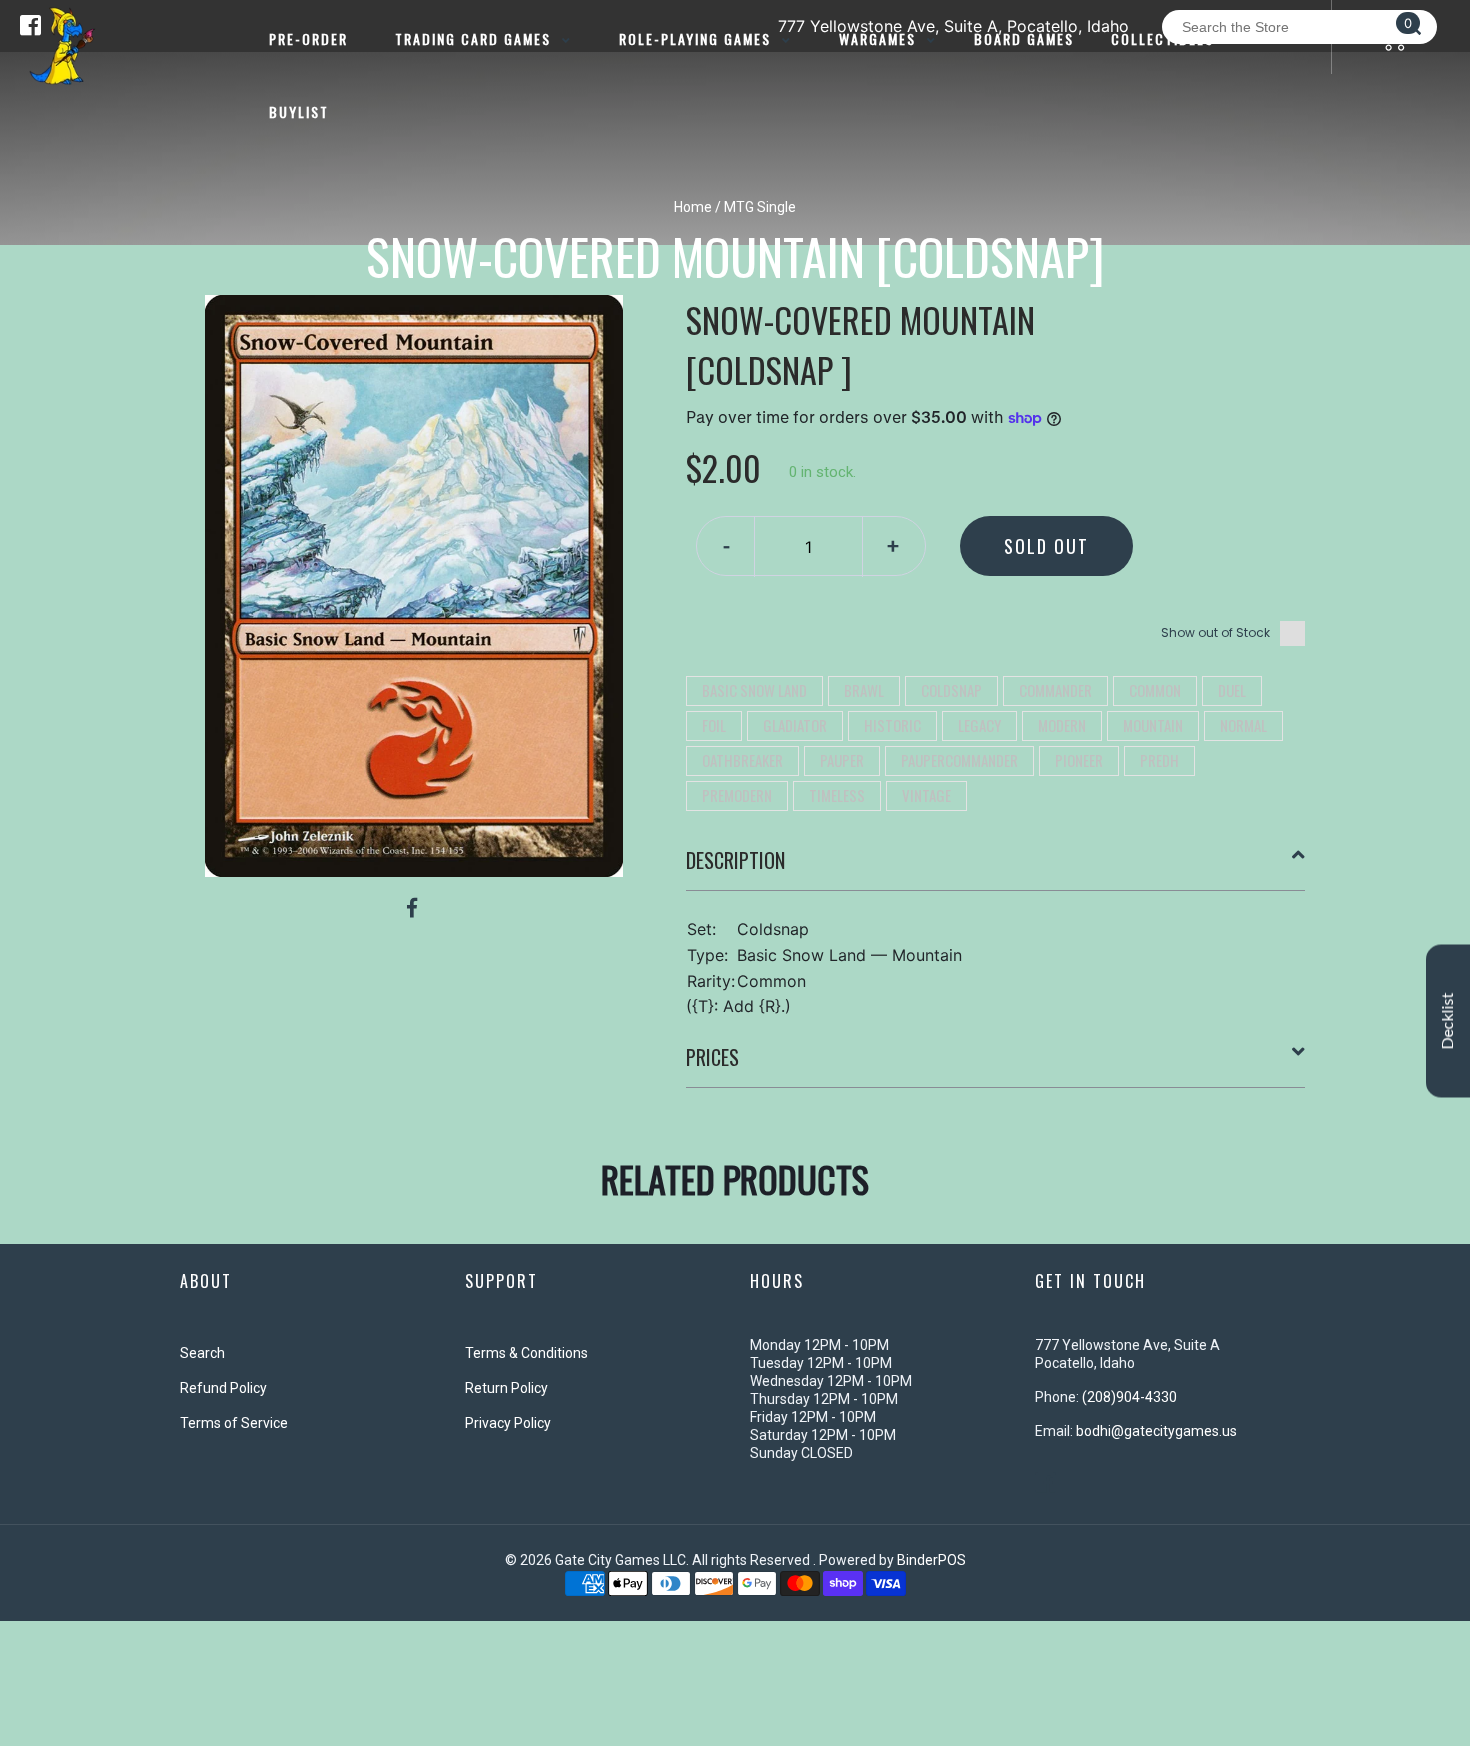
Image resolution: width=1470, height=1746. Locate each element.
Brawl (864, 690)
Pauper (842, 760)
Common (1155, 690)
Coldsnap (951, 690)
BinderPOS (931, 1560)
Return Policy (506, 1388)
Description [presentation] (735, 860)
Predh (1159, 760)
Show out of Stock (1215, 632)
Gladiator (795, 725)
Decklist (1448, 1021)
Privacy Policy (508, 1423)
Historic (892, 725)
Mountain (1153, 725)
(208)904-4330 (1129, 1397)
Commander (1055, 690)
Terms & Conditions (526, 1353)
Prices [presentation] (712, 1057)
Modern (1062, 725)
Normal (1243, 725)
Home (693, 207)
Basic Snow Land (754, 690)
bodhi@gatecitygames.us (1156, 1431)
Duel (1232, 690)
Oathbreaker (742, 760)
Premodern (737, 795)
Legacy (979, 725)
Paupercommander (959, 760)
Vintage (926, 795)
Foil (714, 725)
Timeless (837, 795)
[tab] (996, 868)
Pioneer (1079, 760)
